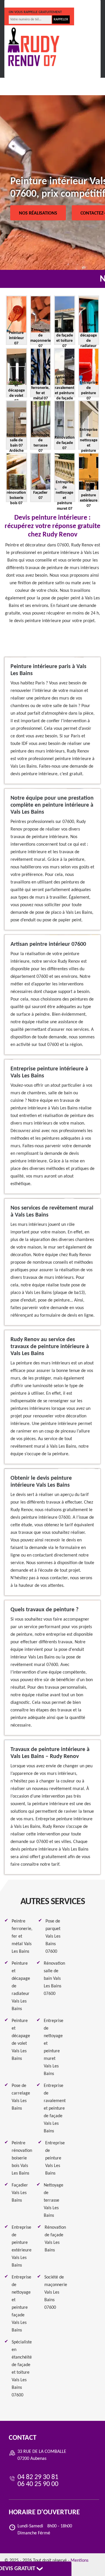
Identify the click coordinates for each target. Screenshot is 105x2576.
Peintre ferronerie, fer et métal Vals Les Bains (22, 1936)
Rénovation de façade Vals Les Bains (55, 2239)
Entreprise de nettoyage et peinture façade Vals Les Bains (21, 2304)
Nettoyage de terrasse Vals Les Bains (54, 2200)
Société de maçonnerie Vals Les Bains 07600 (56, 2292)
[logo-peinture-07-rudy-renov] (34, 47)
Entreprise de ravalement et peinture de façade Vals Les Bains (55, 2108)
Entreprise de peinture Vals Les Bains (55, 2158)
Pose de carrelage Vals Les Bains (21, 2097)
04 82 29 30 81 (28, 4)
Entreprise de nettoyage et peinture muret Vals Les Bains (54, 2047)
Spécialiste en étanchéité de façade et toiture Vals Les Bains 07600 (22, 2369)
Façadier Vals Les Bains (20, 2193)
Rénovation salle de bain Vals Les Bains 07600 (54, 1979)
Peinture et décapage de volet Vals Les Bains (21, 2040)
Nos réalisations (38, 213)
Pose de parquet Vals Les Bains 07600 (53, 1936)
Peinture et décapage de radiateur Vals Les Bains (21, 1986)
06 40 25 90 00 (70, 4)
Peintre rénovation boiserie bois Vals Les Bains (22, 2158)
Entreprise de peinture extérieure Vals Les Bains (22, 2246)
